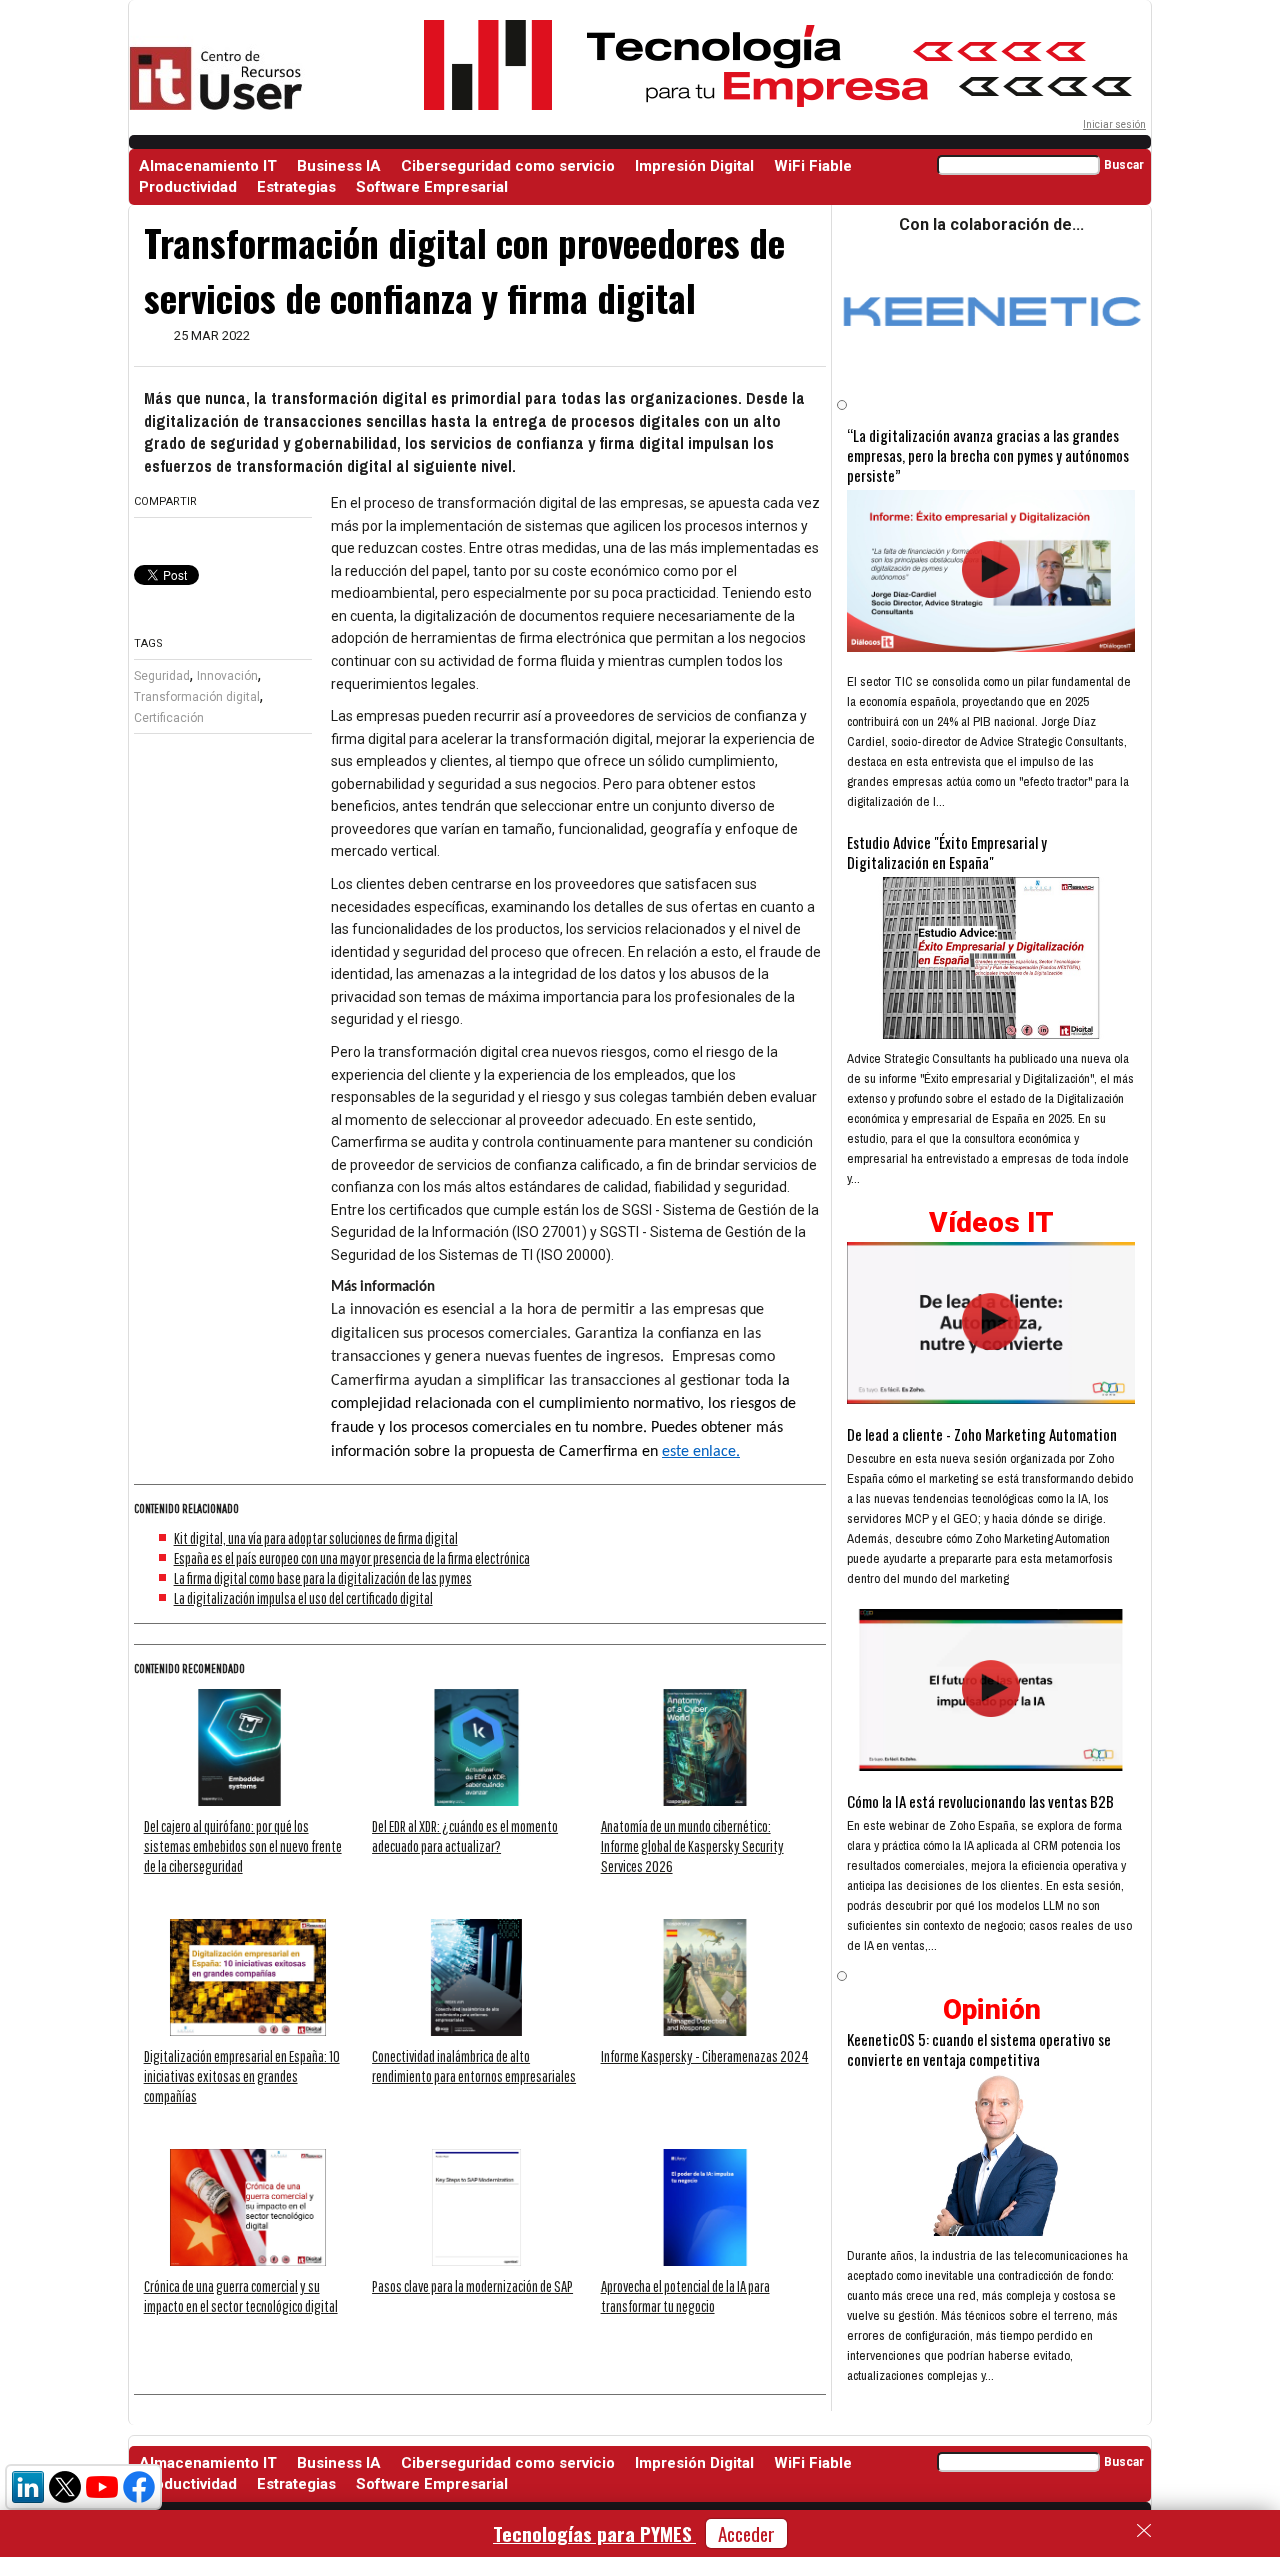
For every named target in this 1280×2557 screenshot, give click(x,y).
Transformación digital (197, 697)
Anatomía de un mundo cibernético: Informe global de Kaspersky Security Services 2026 (692, 1846)
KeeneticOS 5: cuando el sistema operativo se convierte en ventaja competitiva (979, 2049)
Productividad (188, 187)
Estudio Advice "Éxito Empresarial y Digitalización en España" (947, 852)
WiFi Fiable (813, 166)
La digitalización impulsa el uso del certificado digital (303, 1598)
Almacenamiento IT (208, 166)
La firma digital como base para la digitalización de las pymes (323, 1578)
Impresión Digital (694, 166)
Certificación (169, 718)
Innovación (227, 676)
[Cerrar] (1144, 2531)
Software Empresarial (432, 187)
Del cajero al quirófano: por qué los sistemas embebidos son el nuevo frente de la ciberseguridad (243, 1846)
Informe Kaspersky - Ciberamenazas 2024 (705, 2056)
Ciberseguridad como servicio (508, 166)
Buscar (1124, 165)
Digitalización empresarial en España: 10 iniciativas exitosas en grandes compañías (242, 2076)
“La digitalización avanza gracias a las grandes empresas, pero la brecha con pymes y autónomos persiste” (988, 455)
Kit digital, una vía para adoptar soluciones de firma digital (316, 1538)
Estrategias (296, 187)
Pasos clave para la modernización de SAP (472, 2286)
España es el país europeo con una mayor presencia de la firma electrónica (352, 1558)
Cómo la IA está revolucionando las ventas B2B (980, 1801)
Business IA (339, 166)
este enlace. (701, 1452)
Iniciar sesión (1114, 124)
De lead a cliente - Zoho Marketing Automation (982, 1434)
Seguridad (162, 676)
